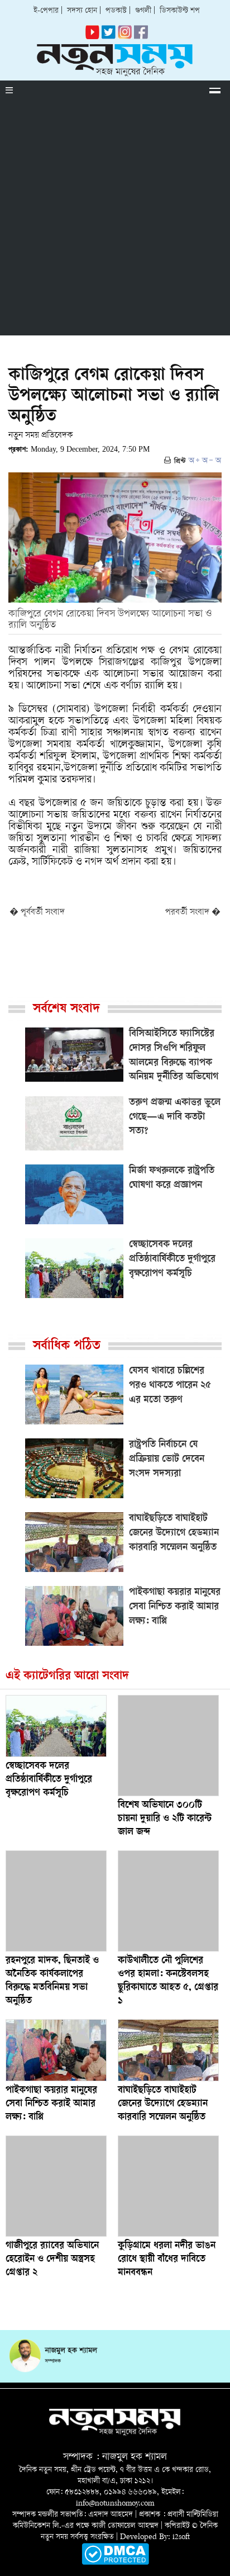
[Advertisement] (115, 220)
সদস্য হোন (82, 11)
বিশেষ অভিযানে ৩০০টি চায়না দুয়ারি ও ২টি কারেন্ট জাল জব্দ (165, 1819)
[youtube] (92, 37)
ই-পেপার (46, 11)
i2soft (181, 2537)
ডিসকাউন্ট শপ (180, 11)
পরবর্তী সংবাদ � (193, 913)
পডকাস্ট (116, 11)
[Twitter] (109, 37)
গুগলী (143, 11)
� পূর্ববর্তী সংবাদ (37, 913)
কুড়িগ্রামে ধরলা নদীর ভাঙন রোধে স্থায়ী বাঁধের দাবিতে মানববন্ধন (167, 2260)
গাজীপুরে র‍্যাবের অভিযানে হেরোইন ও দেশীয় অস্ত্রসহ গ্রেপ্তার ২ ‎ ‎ (52, 2260)
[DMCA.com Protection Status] (115, 2563)
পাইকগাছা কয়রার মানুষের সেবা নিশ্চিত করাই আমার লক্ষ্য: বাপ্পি (51, 2104)
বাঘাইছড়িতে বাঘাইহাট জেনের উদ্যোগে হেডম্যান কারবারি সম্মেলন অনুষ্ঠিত (163, 2104)
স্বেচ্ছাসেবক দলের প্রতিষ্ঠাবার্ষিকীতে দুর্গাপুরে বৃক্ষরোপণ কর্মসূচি (49, 1780)
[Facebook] (125, 37)
